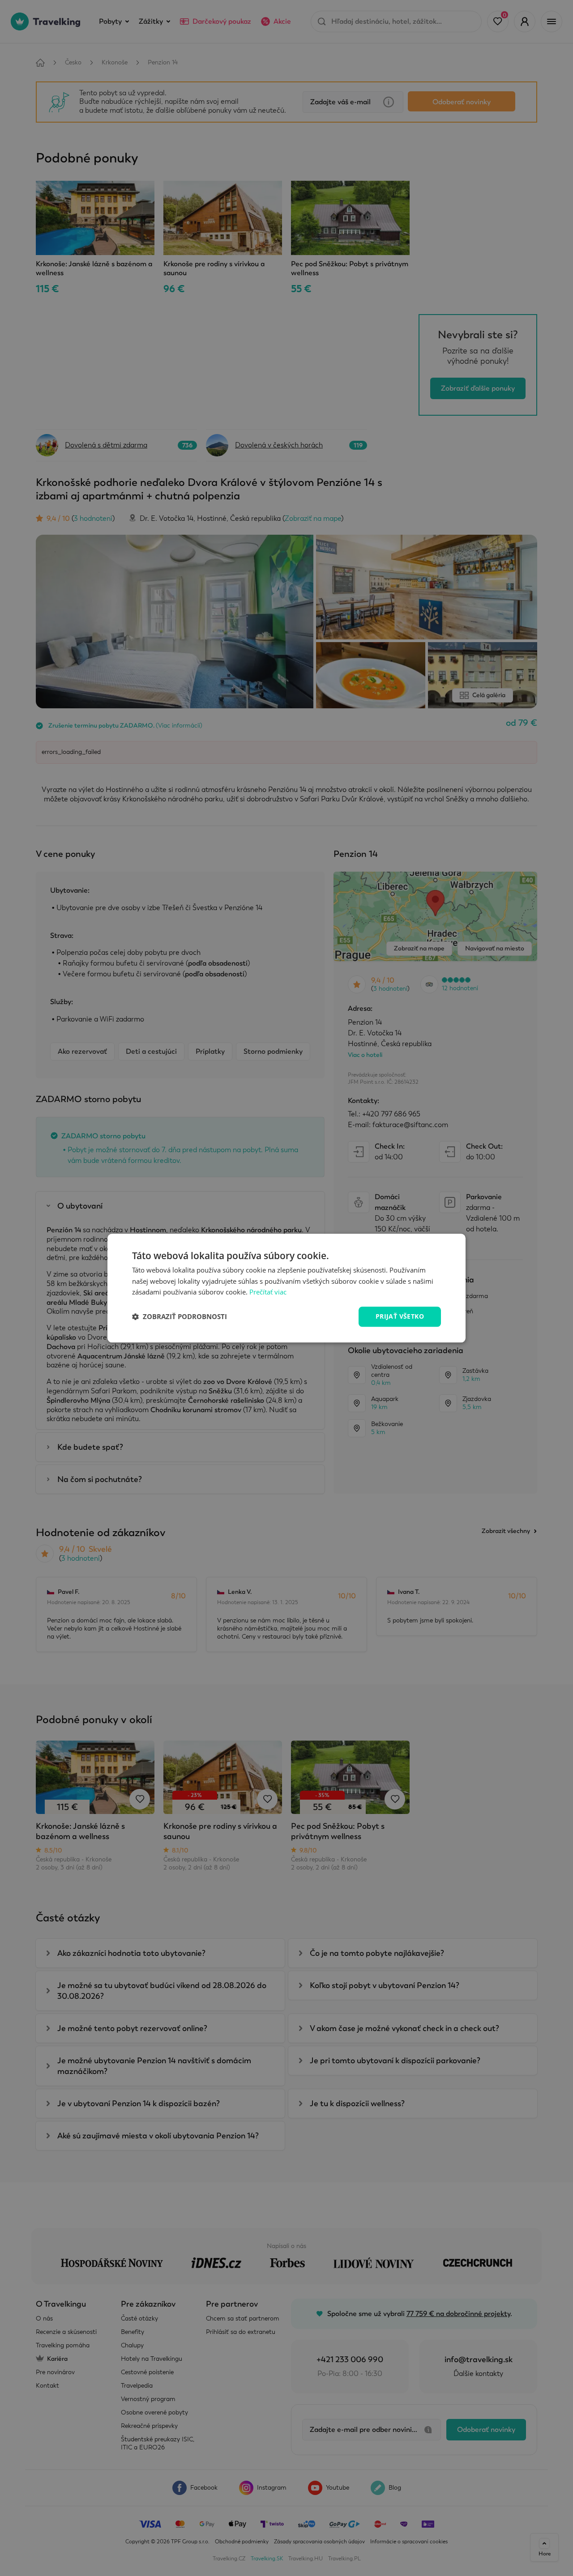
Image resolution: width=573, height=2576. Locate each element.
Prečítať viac (268, 1292)
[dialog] (286, 1288)
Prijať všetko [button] (400, 1316)
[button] (180, 1317)
